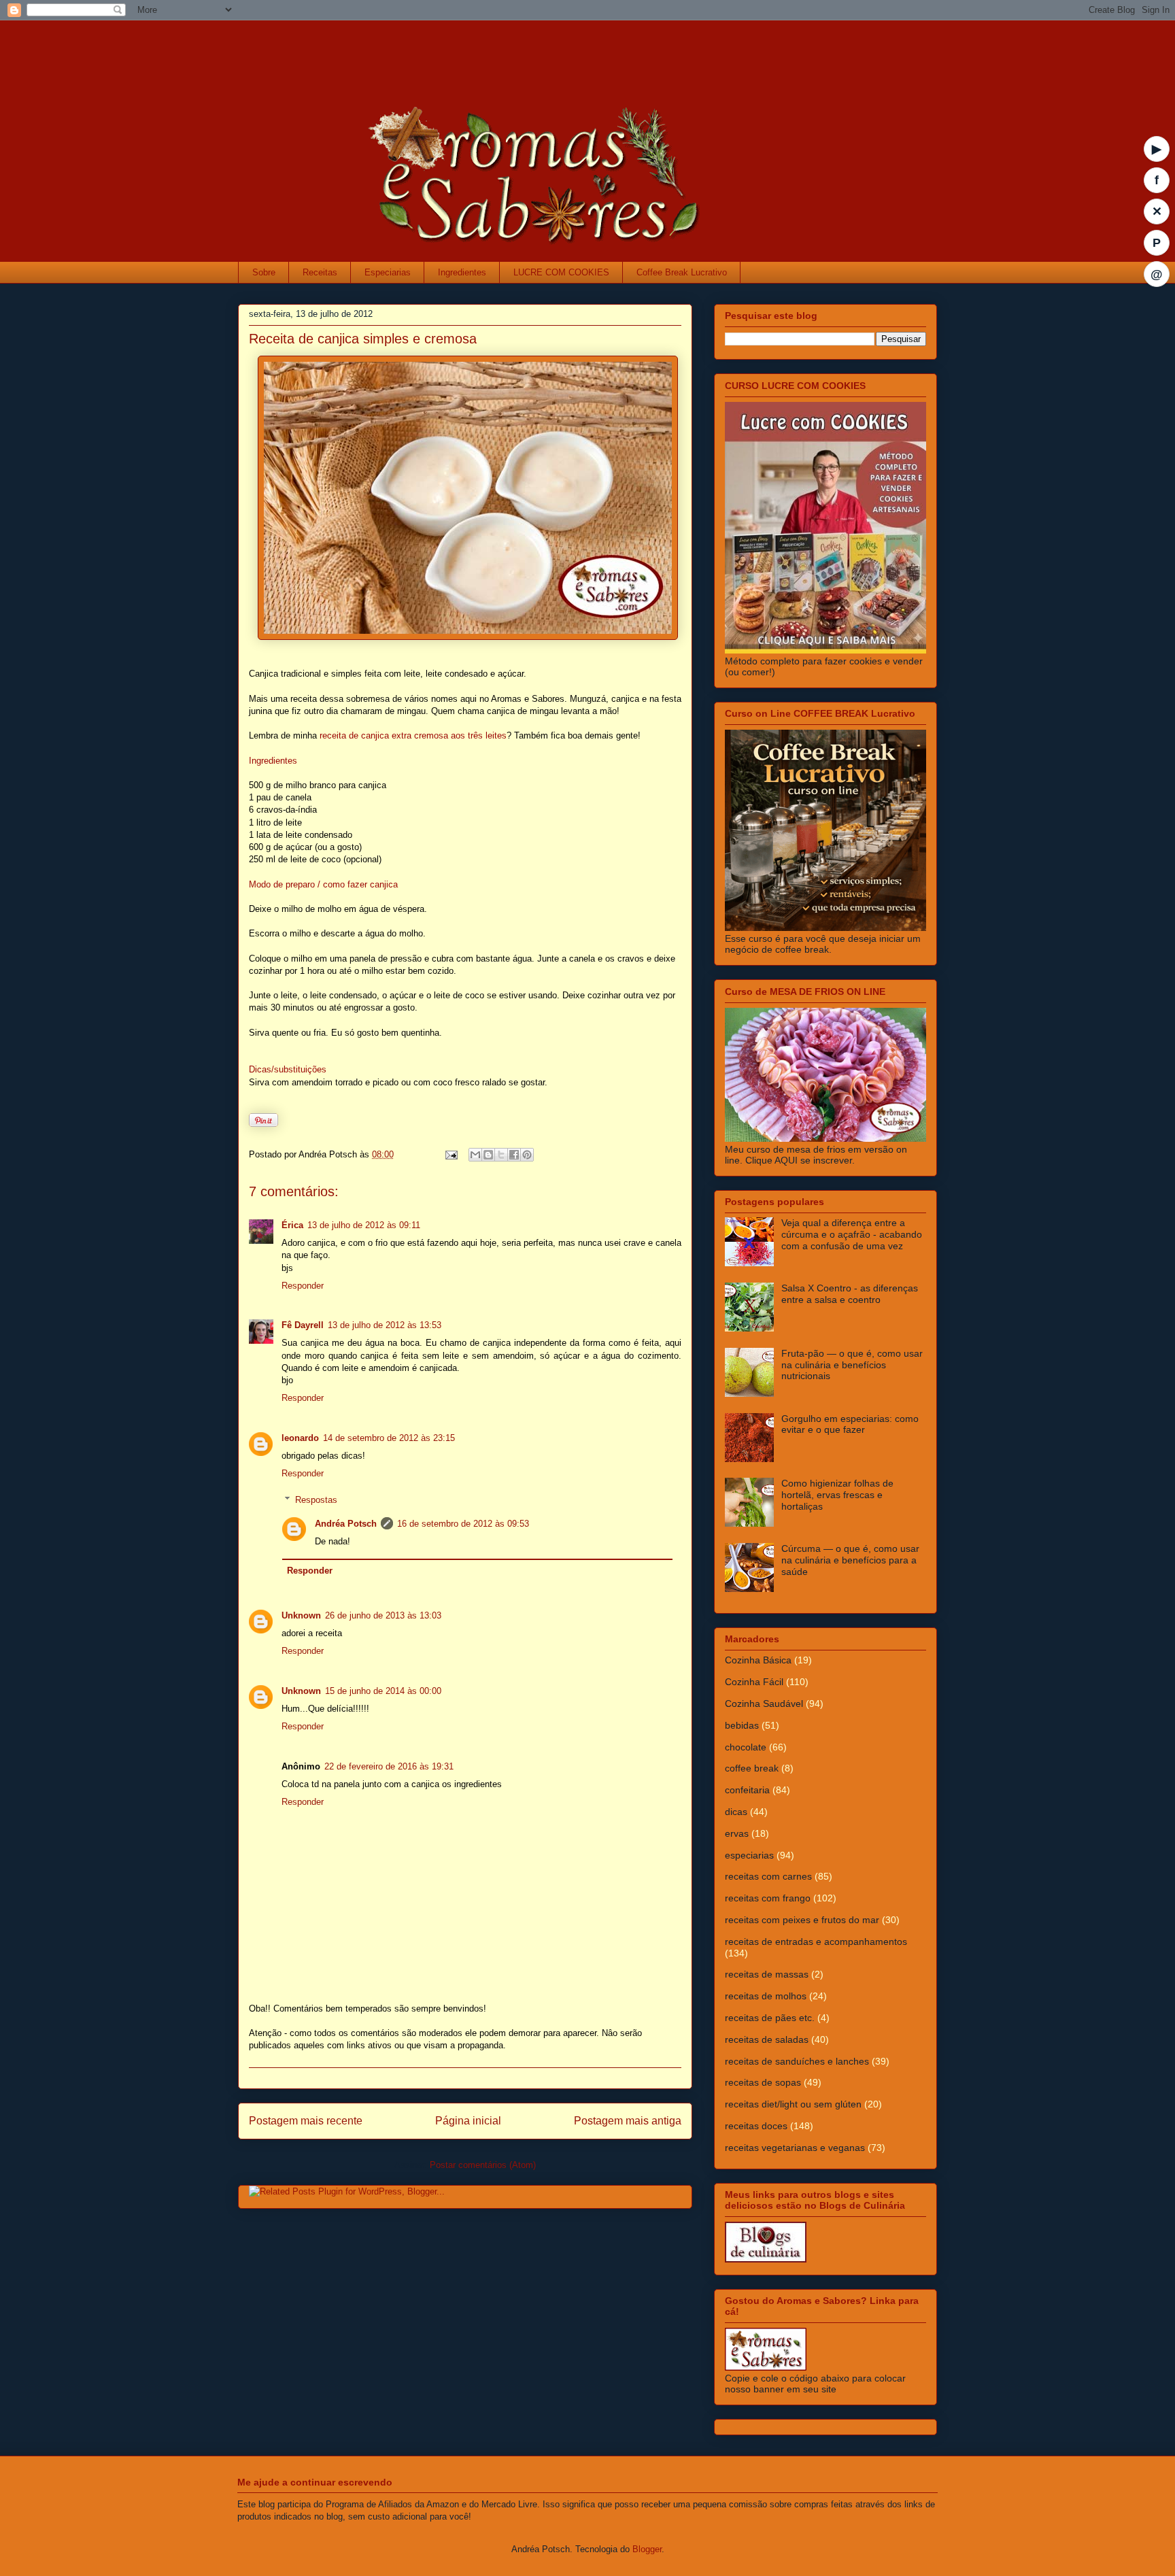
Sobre (264, 272)
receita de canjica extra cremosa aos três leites (413, 735)
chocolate (746, 1747)
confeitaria (747, 1790)
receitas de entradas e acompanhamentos (816, 1942)
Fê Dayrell (303, 1325)
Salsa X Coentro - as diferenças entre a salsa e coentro (850, 1294)
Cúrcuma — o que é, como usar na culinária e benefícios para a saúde (850, 1560)
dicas (736, 1812)
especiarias (749, 1855)
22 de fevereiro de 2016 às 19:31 (389, 1766)
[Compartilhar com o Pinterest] (527, 1155)
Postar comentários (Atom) (483, 2165)
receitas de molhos (766, 1996)
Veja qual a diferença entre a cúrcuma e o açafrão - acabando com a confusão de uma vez (852, 1234)
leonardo (300, 1438)
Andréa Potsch (346, 1524)
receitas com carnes (768, 1876)
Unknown (301, 1615)
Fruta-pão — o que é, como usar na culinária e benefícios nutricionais (852, 1365)
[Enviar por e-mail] (475, 1155)
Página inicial (468, 2121)
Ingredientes (462, 272)
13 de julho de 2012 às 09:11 (364, 1225)
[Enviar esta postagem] (450, 1154)
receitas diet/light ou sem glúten (793, 2104)
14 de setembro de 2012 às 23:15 (389, 1438)
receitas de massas (767, 1974)
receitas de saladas (767, 2039)
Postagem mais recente (306, 2121)
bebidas (742, 1725)
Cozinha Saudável (764, 1704)
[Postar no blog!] (488, 1155)
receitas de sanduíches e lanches (797, 2061)
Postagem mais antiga (628, 2121)
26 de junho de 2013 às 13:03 (383, 1615)
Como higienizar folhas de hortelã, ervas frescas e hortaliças (837, 1495)
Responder (303, 1286)
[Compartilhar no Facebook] (514, 1155)
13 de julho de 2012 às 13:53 (385, 1325)
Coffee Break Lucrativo (682, 272)
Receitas (320, 272)
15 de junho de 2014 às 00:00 (383, 1691)
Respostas (316, 1499)
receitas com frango (768, 1898)
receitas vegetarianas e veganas (795, 2148)
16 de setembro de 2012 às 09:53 (463, 1524)
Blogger (647, 2549)
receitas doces (756, 2126)
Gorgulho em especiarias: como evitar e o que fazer (850, 1424)
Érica (292, 1225)
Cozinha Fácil (754, 1682)
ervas (737, 1833)
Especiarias (388, 272)
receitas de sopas (763, 2082)
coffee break (752, 1768)
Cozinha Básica (758, 1660)
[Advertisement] (506, 51)
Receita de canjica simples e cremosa (363, 339)
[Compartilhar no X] (501, 1155)
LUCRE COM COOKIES (561, 272)
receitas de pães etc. (770, 2018)
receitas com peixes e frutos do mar (802, 1920)
